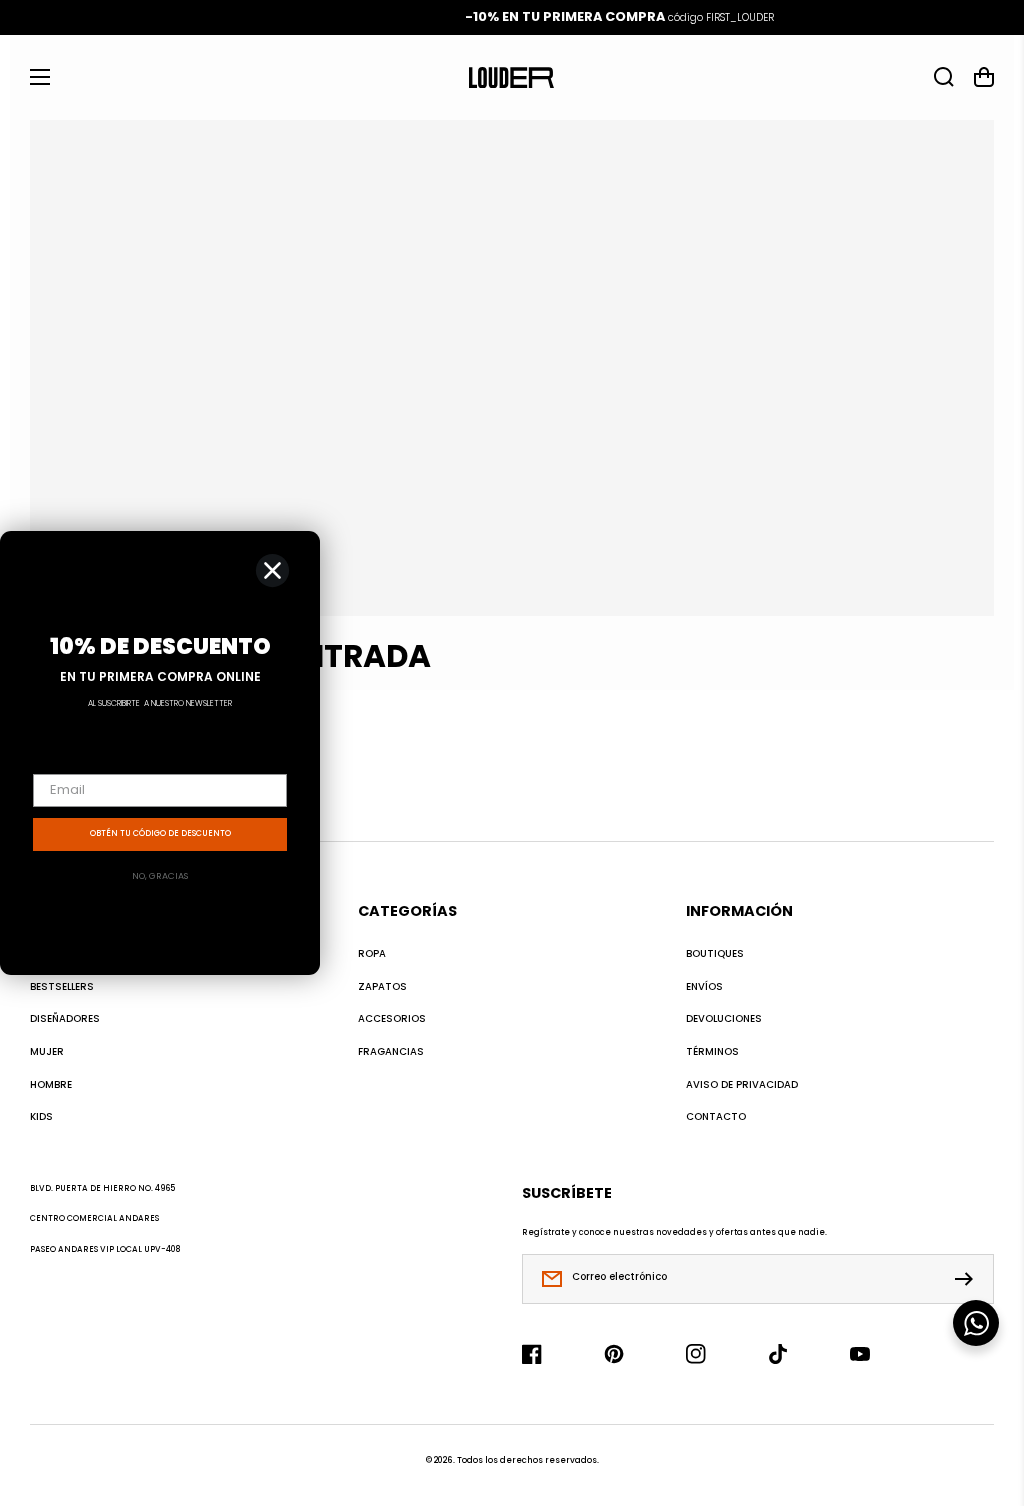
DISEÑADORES (65, 1019)
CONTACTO (716, 1117)
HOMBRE (51, 1085)
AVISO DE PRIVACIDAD (742, 1085)
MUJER (47, 1052)
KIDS (41, 1117)
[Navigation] (40, 77)
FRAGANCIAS (391, 1052)
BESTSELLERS (62, 987)
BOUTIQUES (715, 954)
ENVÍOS (704, 987)
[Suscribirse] (969, 1279)
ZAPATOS (382, 987)
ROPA (372, 954)
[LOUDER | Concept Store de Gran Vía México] (512, 77)
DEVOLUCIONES (724, 1019)
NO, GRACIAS (160, 876)
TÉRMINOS (712, 1052)
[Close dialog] (272, 570)
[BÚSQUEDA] (944, 77)
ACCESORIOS (392, 1019)
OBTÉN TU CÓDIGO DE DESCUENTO (160, 833)
